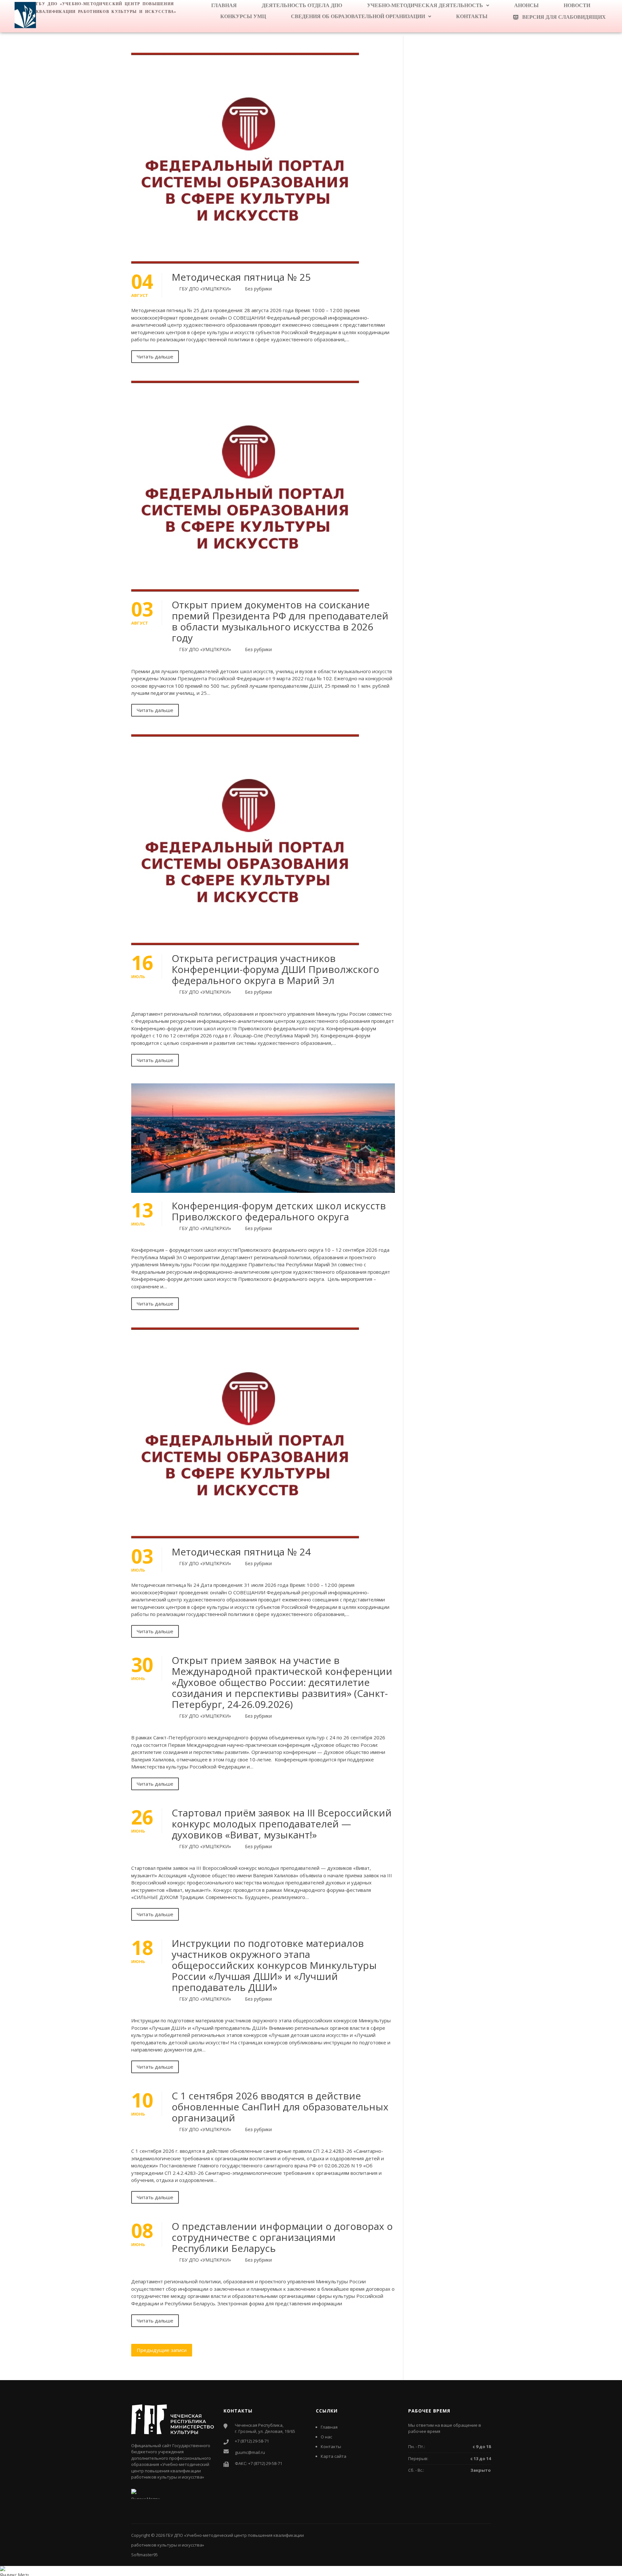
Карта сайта (334, 2456)
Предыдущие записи (162, 2350)
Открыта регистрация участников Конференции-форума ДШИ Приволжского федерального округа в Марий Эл (275, 969)
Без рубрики (258, 289)
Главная (224, 5)
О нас (326, 2437)
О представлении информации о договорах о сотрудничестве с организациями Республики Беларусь (282, 2237)
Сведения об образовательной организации (358, 16)
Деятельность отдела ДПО (302, 5)
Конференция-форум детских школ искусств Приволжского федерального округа (279, 1211)
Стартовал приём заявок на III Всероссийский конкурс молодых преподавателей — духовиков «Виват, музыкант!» (282, 1824)
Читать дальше (155, 356)
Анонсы (526, 5)
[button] (428, 6)
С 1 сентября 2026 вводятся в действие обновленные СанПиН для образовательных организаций (280, 2107)
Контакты (472, 16)
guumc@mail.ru (250, 2452)
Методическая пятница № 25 (241, 277)
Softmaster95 (144, 2555)
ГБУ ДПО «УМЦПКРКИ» (205, 289)
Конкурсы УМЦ (243, 16)
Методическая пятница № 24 (241, 1552)
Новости (577, 5)
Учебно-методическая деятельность (425, 5)
